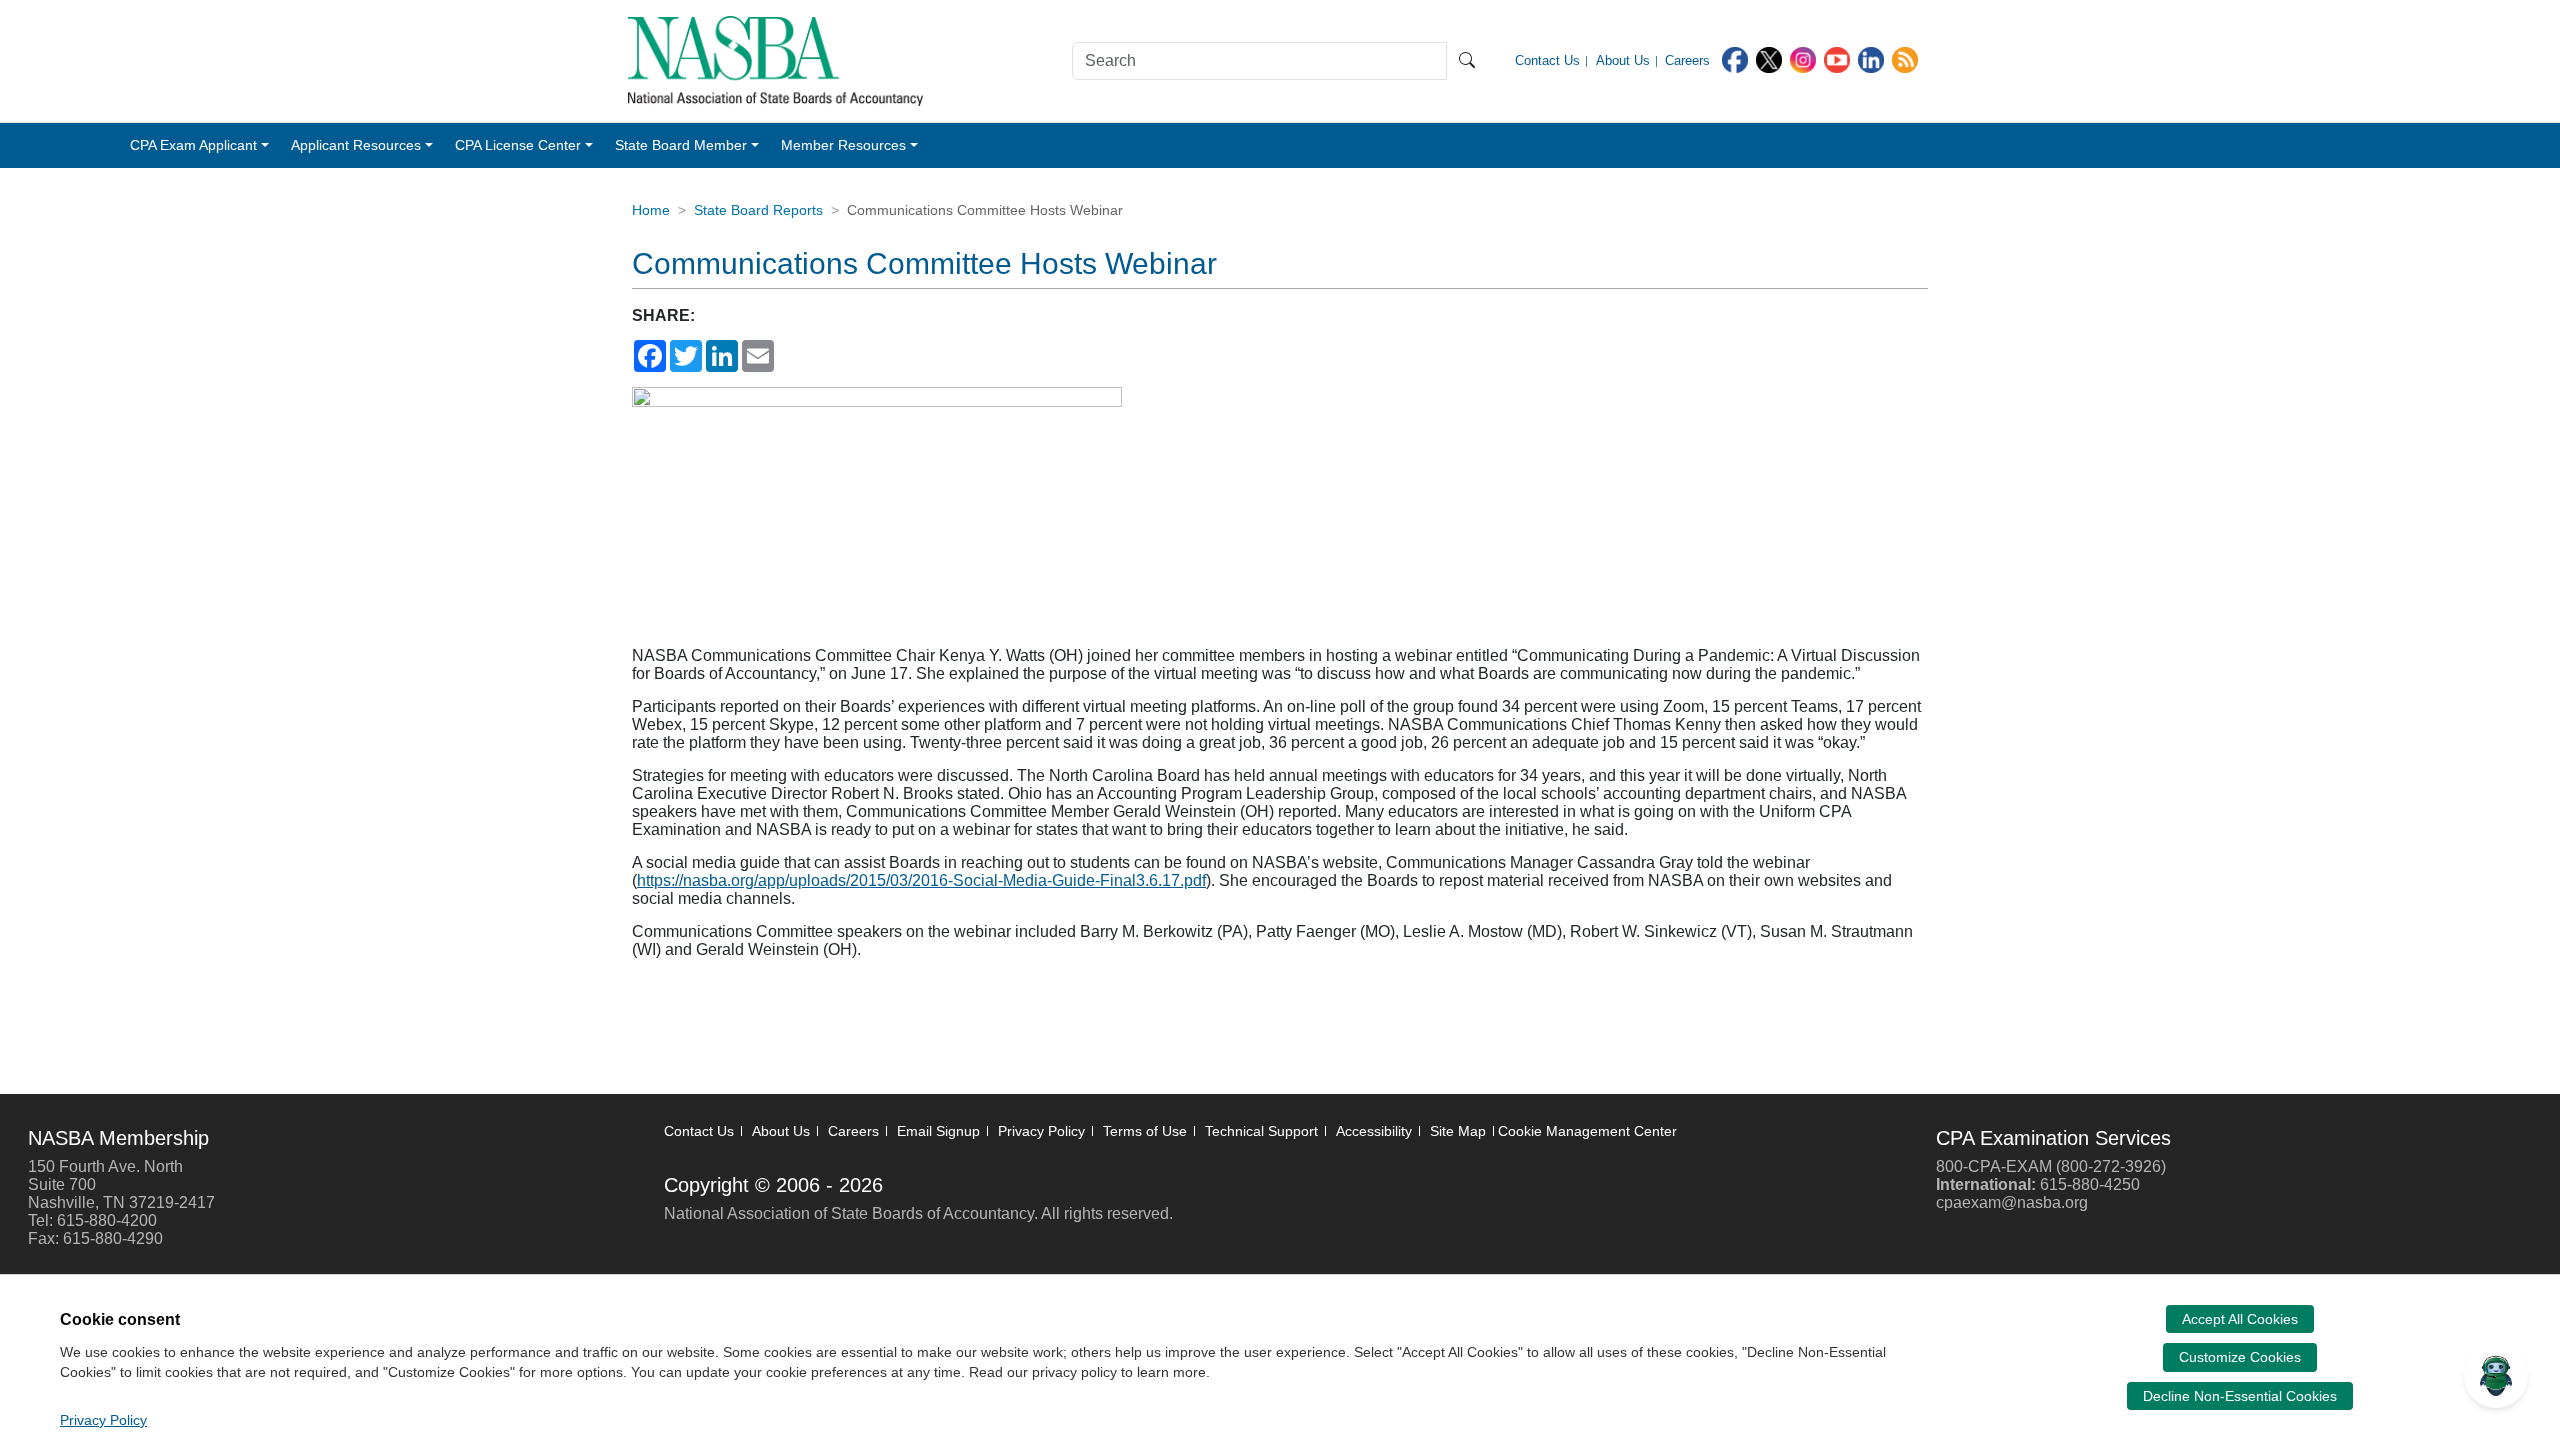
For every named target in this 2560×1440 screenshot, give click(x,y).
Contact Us (699, 1131)
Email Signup (938, 1131)
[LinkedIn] (1871, 58)
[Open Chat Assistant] (2496, 1376)
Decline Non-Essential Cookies (2240, 1396)
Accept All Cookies (2240, 1319)
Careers (853, 1131)
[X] (1769, 58)
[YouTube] (1837, 58)
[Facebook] (1735, 58)
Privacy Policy (1041, 1131)
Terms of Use (1145, 1131)
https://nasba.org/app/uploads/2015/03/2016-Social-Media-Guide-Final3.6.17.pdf (921, 880)
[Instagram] (1803, 58)
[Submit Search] (1467, 61)
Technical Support (1261, 1131)
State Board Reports (758, 210)
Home (651, 210)
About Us (781, 1131)
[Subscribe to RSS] (1905, 58)
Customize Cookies (2240, 1357)
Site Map (1458, 1131)
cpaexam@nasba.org (2012, 1202)
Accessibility (1374, 1131)
